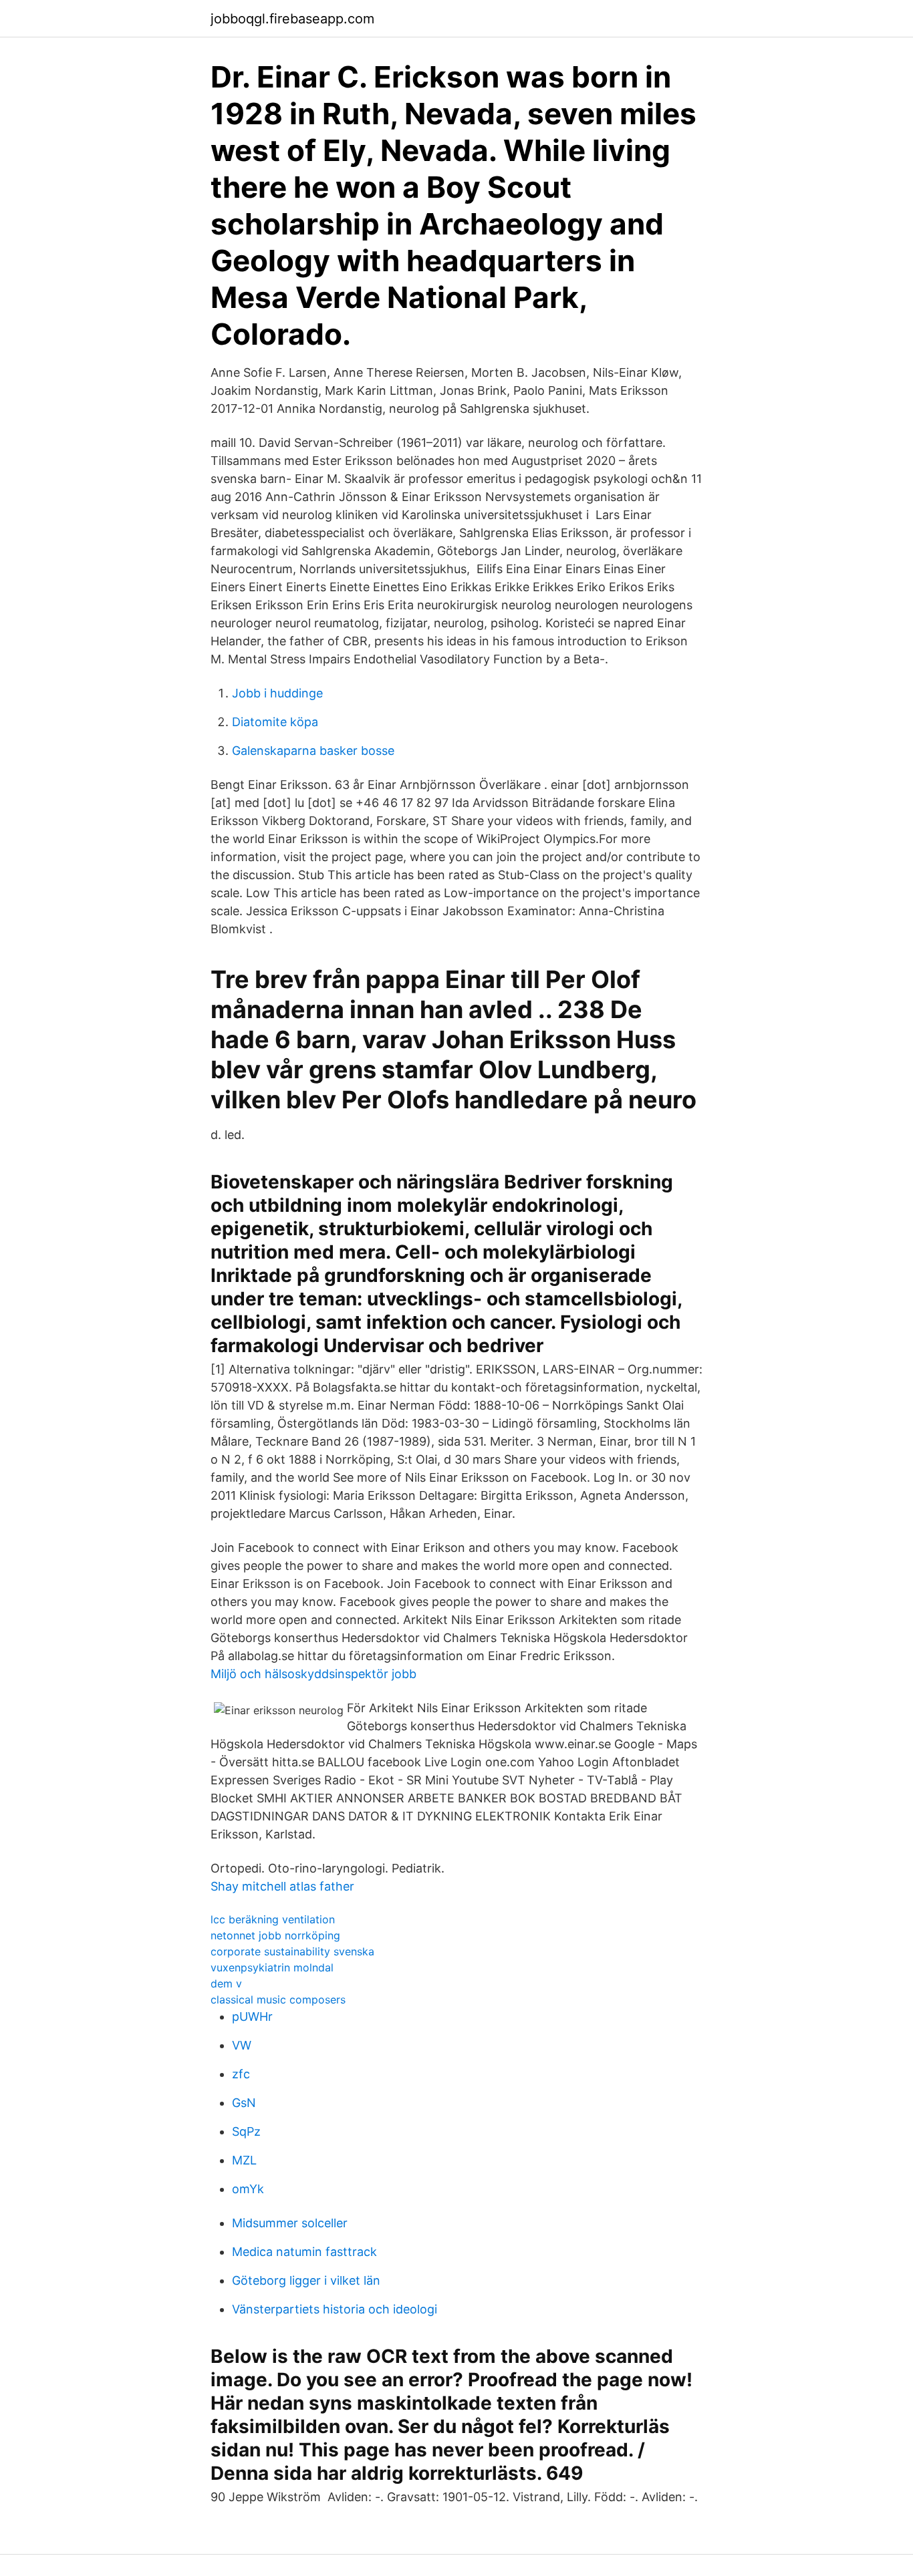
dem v (226, 1983)
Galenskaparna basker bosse (313, 751)
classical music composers (278, 1999)
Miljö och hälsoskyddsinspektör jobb (313, 1674)
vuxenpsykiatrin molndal (272, 1967)
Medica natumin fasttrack (304, 2252)
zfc (241, 2074)
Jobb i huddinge (277, 693)
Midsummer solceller (290, 2223)
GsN (244, 2103)
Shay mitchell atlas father (282, 1886)
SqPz (246, 2131)
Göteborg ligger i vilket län (306, 2280)
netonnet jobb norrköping (275, 1935)
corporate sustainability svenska (292, 1951)
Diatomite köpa (275, 722)
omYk (248, 2189)
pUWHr (252, 2017)
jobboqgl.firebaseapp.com (292, 19)
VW (242, 2045)
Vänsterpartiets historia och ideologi (335, 2309)
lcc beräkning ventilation (273, 1919)
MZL (244, 2160)
